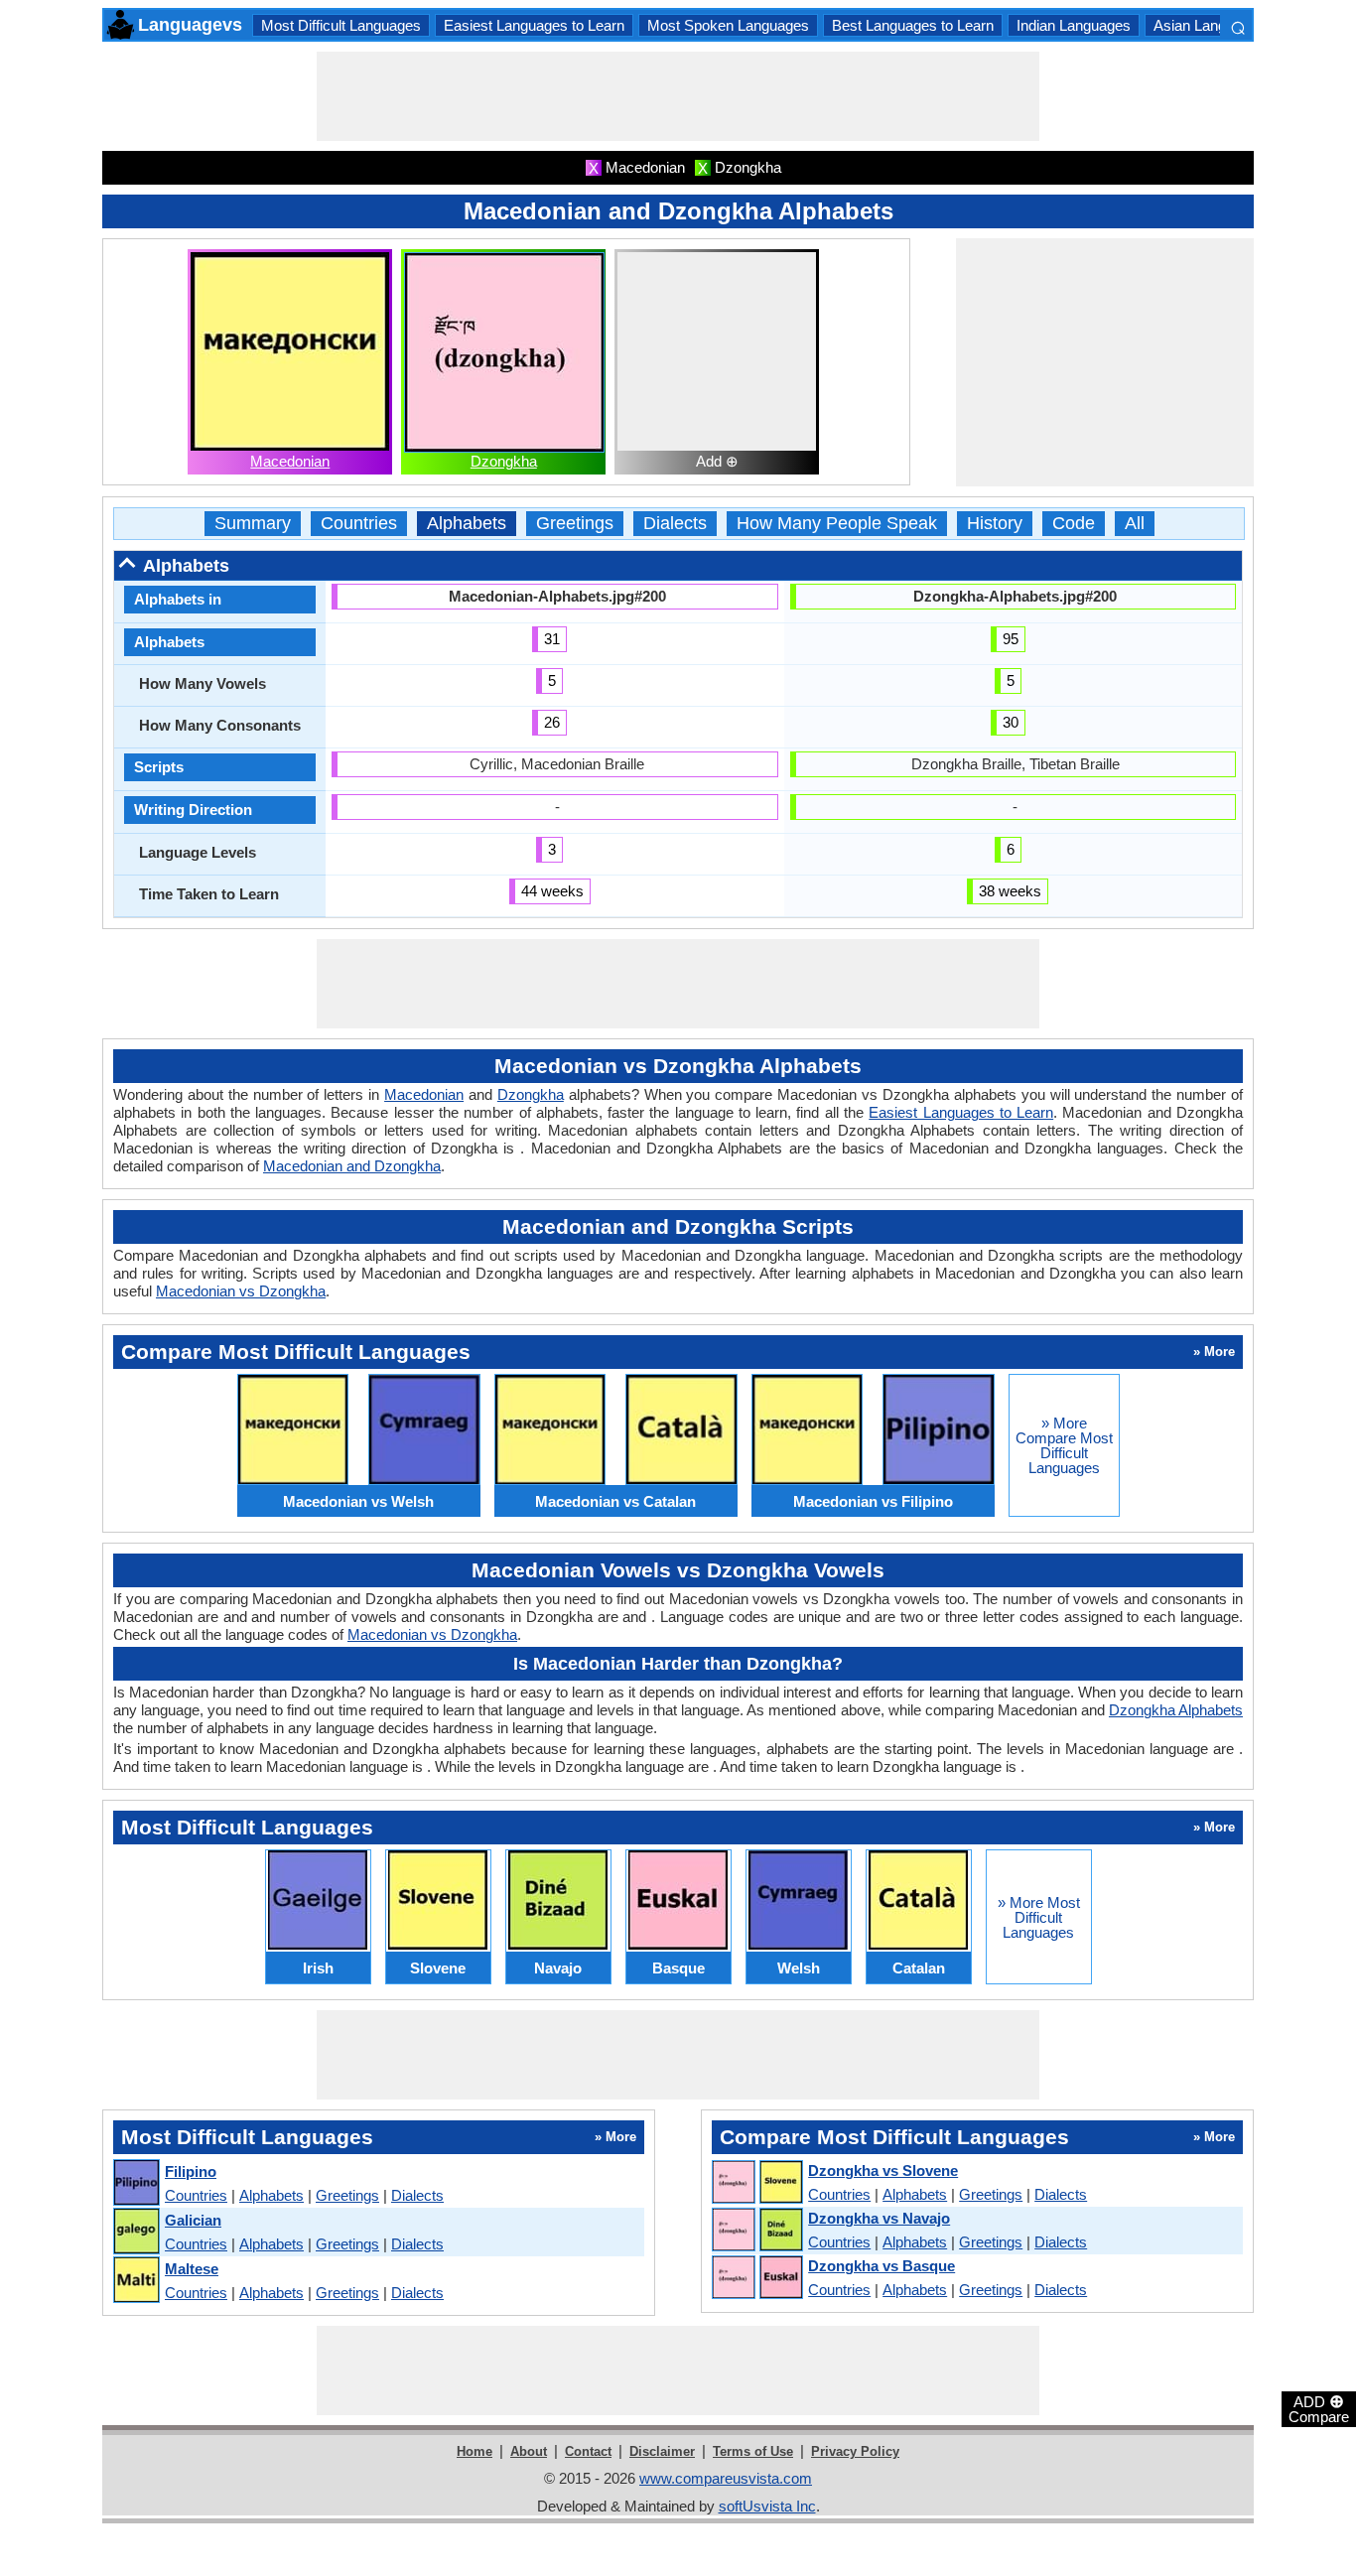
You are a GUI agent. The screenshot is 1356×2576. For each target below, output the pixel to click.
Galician (193, 2220)
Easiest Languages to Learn (534, 25)
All (1135, 524)
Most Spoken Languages (728, 25)
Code (1074, 524)
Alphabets (467, 524)
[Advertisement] (678, 96)
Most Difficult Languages (341, 25)
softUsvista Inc (767, 2506)
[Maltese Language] (136, 2281)
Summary (253, 524)
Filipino (191, 2171)
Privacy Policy (855, 2451)
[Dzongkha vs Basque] (756, 2278)
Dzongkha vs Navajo (879, 2218)
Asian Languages (1210, 25)
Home (475, 2451)
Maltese (192, 2269)
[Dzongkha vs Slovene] (756, 2183)
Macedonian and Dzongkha (352, 1166)
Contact (588, 2451)
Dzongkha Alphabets (1176, 1710)
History (995, 524)
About (529, 2451)
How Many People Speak (837, 524)
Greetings (575, 524)
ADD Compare (1319, 2408)
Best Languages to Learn (913, 25)
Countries (359, 524)
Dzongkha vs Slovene (883, 2170)
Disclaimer (662, 2451)
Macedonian (290, 461)
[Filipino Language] (136, 2183)
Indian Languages (1074, 25)
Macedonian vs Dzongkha (241, 1291)
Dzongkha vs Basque (881, 2266)
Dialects (675, 524)
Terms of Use (753, 2451)
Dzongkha (504, 461)
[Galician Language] (136, 2232)
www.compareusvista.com (726, 2478)
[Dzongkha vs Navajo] (756, 2231)
